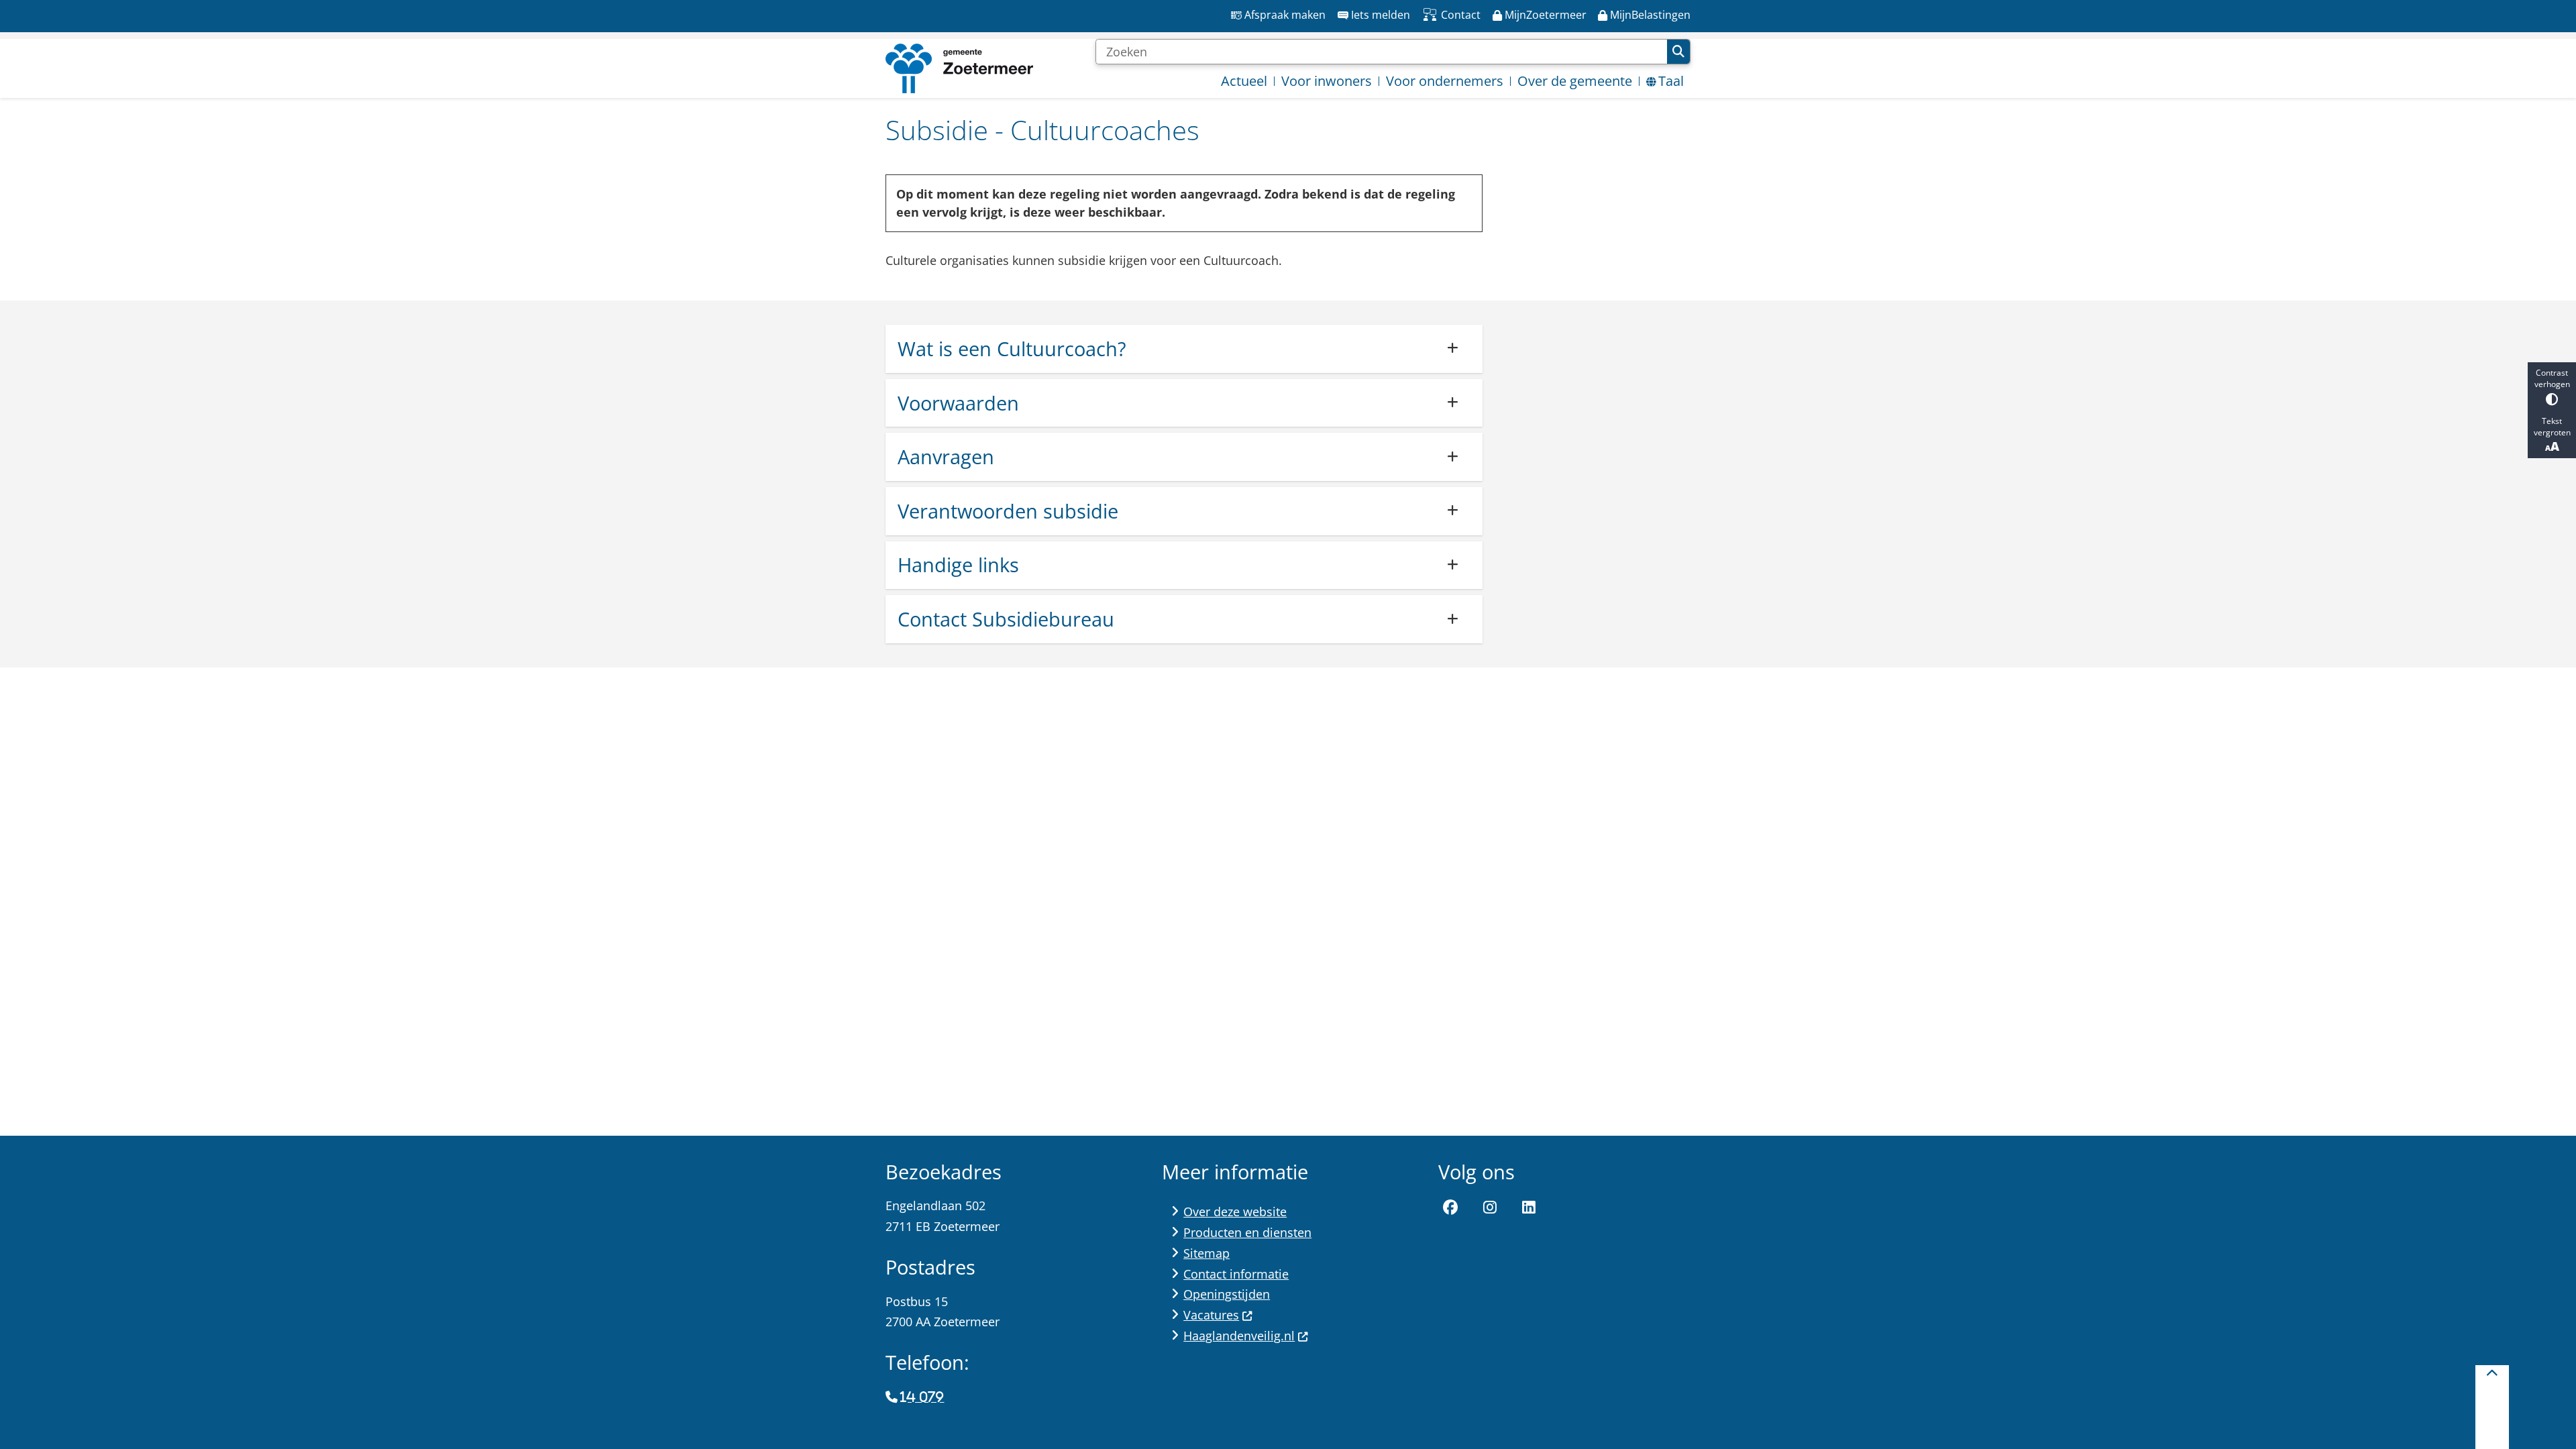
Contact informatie (1236, 1274)
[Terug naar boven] (2492, 1407)
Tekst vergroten (2552, 427)
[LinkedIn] (1529, 1207)
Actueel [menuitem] (1244, 81)
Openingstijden (1227, 1294)
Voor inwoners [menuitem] (1327, 81)
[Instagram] (1490, 1207)
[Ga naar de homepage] (959, 68)
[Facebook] (1450, 1207)
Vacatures (1211, 1315)
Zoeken (1678, 52)
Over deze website (1235, 1212)
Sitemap (1206, 1253)
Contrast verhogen (2552, 378)
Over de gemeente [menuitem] (1575, 81)
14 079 (922, 1397)
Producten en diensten (1247, 1232)
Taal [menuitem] (1671, 81)
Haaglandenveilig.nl (1239, 1336)
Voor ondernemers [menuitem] (1445, 81)
